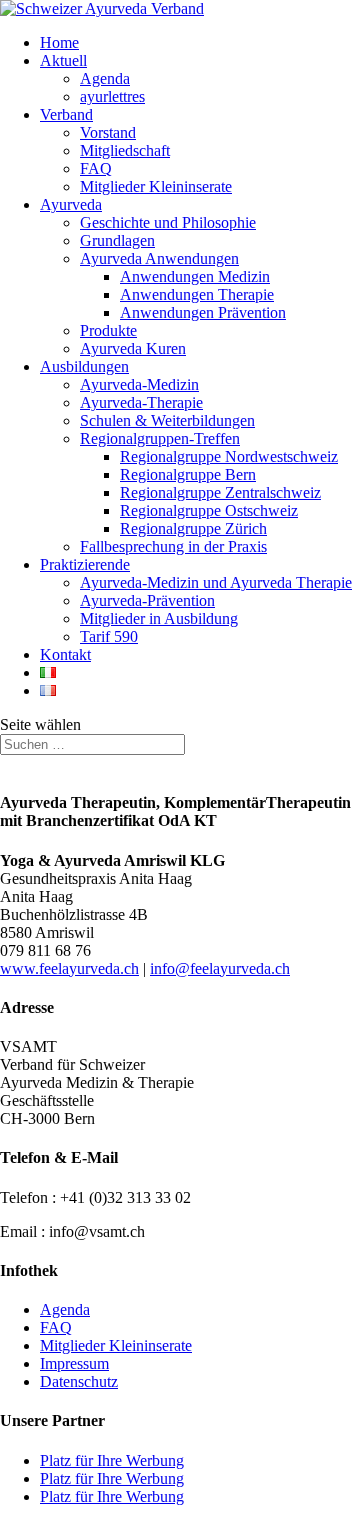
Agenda (105, 78)
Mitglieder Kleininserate (156, 186)
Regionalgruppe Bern (188, 474)
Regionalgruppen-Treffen (160, 438)
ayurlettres (112, 96)
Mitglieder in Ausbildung (159, 618)
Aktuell (63, 60)
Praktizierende (85, 564)
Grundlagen (117, 240)
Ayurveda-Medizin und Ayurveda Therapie (216, 582)
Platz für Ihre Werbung (112, 1460)
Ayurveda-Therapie (141, 402)
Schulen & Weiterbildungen (167, 420)
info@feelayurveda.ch (220, 968)
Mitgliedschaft (125, 150)
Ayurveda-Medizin (139, 384)
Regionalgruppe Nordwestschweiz (229, 456)
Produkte (108, 330)
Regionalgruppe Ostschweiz (209, 510)
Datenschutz (79, 1381)
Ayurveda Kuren (133, 348)
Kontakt (65, 654)
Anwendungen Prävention (203, 312)
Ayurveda (71, 204)
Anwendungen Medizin (195, 276)
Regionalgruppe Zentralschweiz (220, 492)
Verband (66, 114)
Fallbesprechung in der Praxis (173, 546)
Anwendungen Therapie (197, 294)
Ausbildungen (84, 366)
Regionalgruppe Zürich (193, 528)
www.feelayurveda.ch (69, 968)
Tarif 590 (109, 636)
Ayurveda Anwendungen (159, 258)
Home (59, 42)
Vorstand (108, 132)
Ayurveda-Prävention (147, 600)
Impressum (74, 1363)
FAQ (96, 168)
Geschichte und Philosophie (168, 222)
